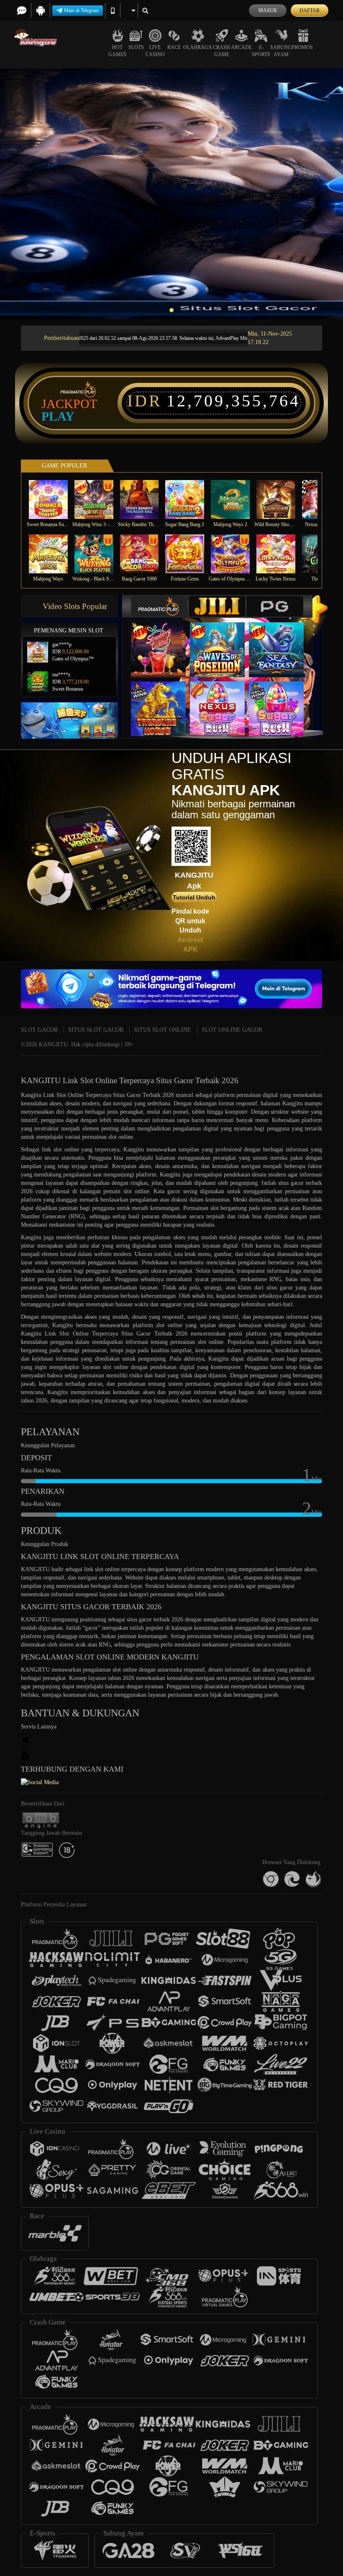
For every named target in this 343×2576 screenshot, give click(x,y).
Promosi (303, 47)
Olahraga (198, 47)
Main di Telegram (81, 10)
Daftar (310, 10)
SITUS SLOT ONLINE (163, 1030)
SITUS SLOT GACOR (96, 1030)
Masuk (268, 10)
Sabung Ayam (281, 51)
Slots (136, 47)
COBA (164, 641)
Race (174, 47)
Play (58, 416)
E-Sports (261, 51)
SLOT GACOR (39, 1030)
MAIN (53, 500)
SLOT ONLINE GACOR (232, 1030)
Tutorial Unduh (194, 897)
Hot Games (117, 51)
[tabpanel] (171, 194)
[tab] (159, 606)
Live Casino (155, 51)
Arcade (241, 47)
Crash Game (221, 51)
